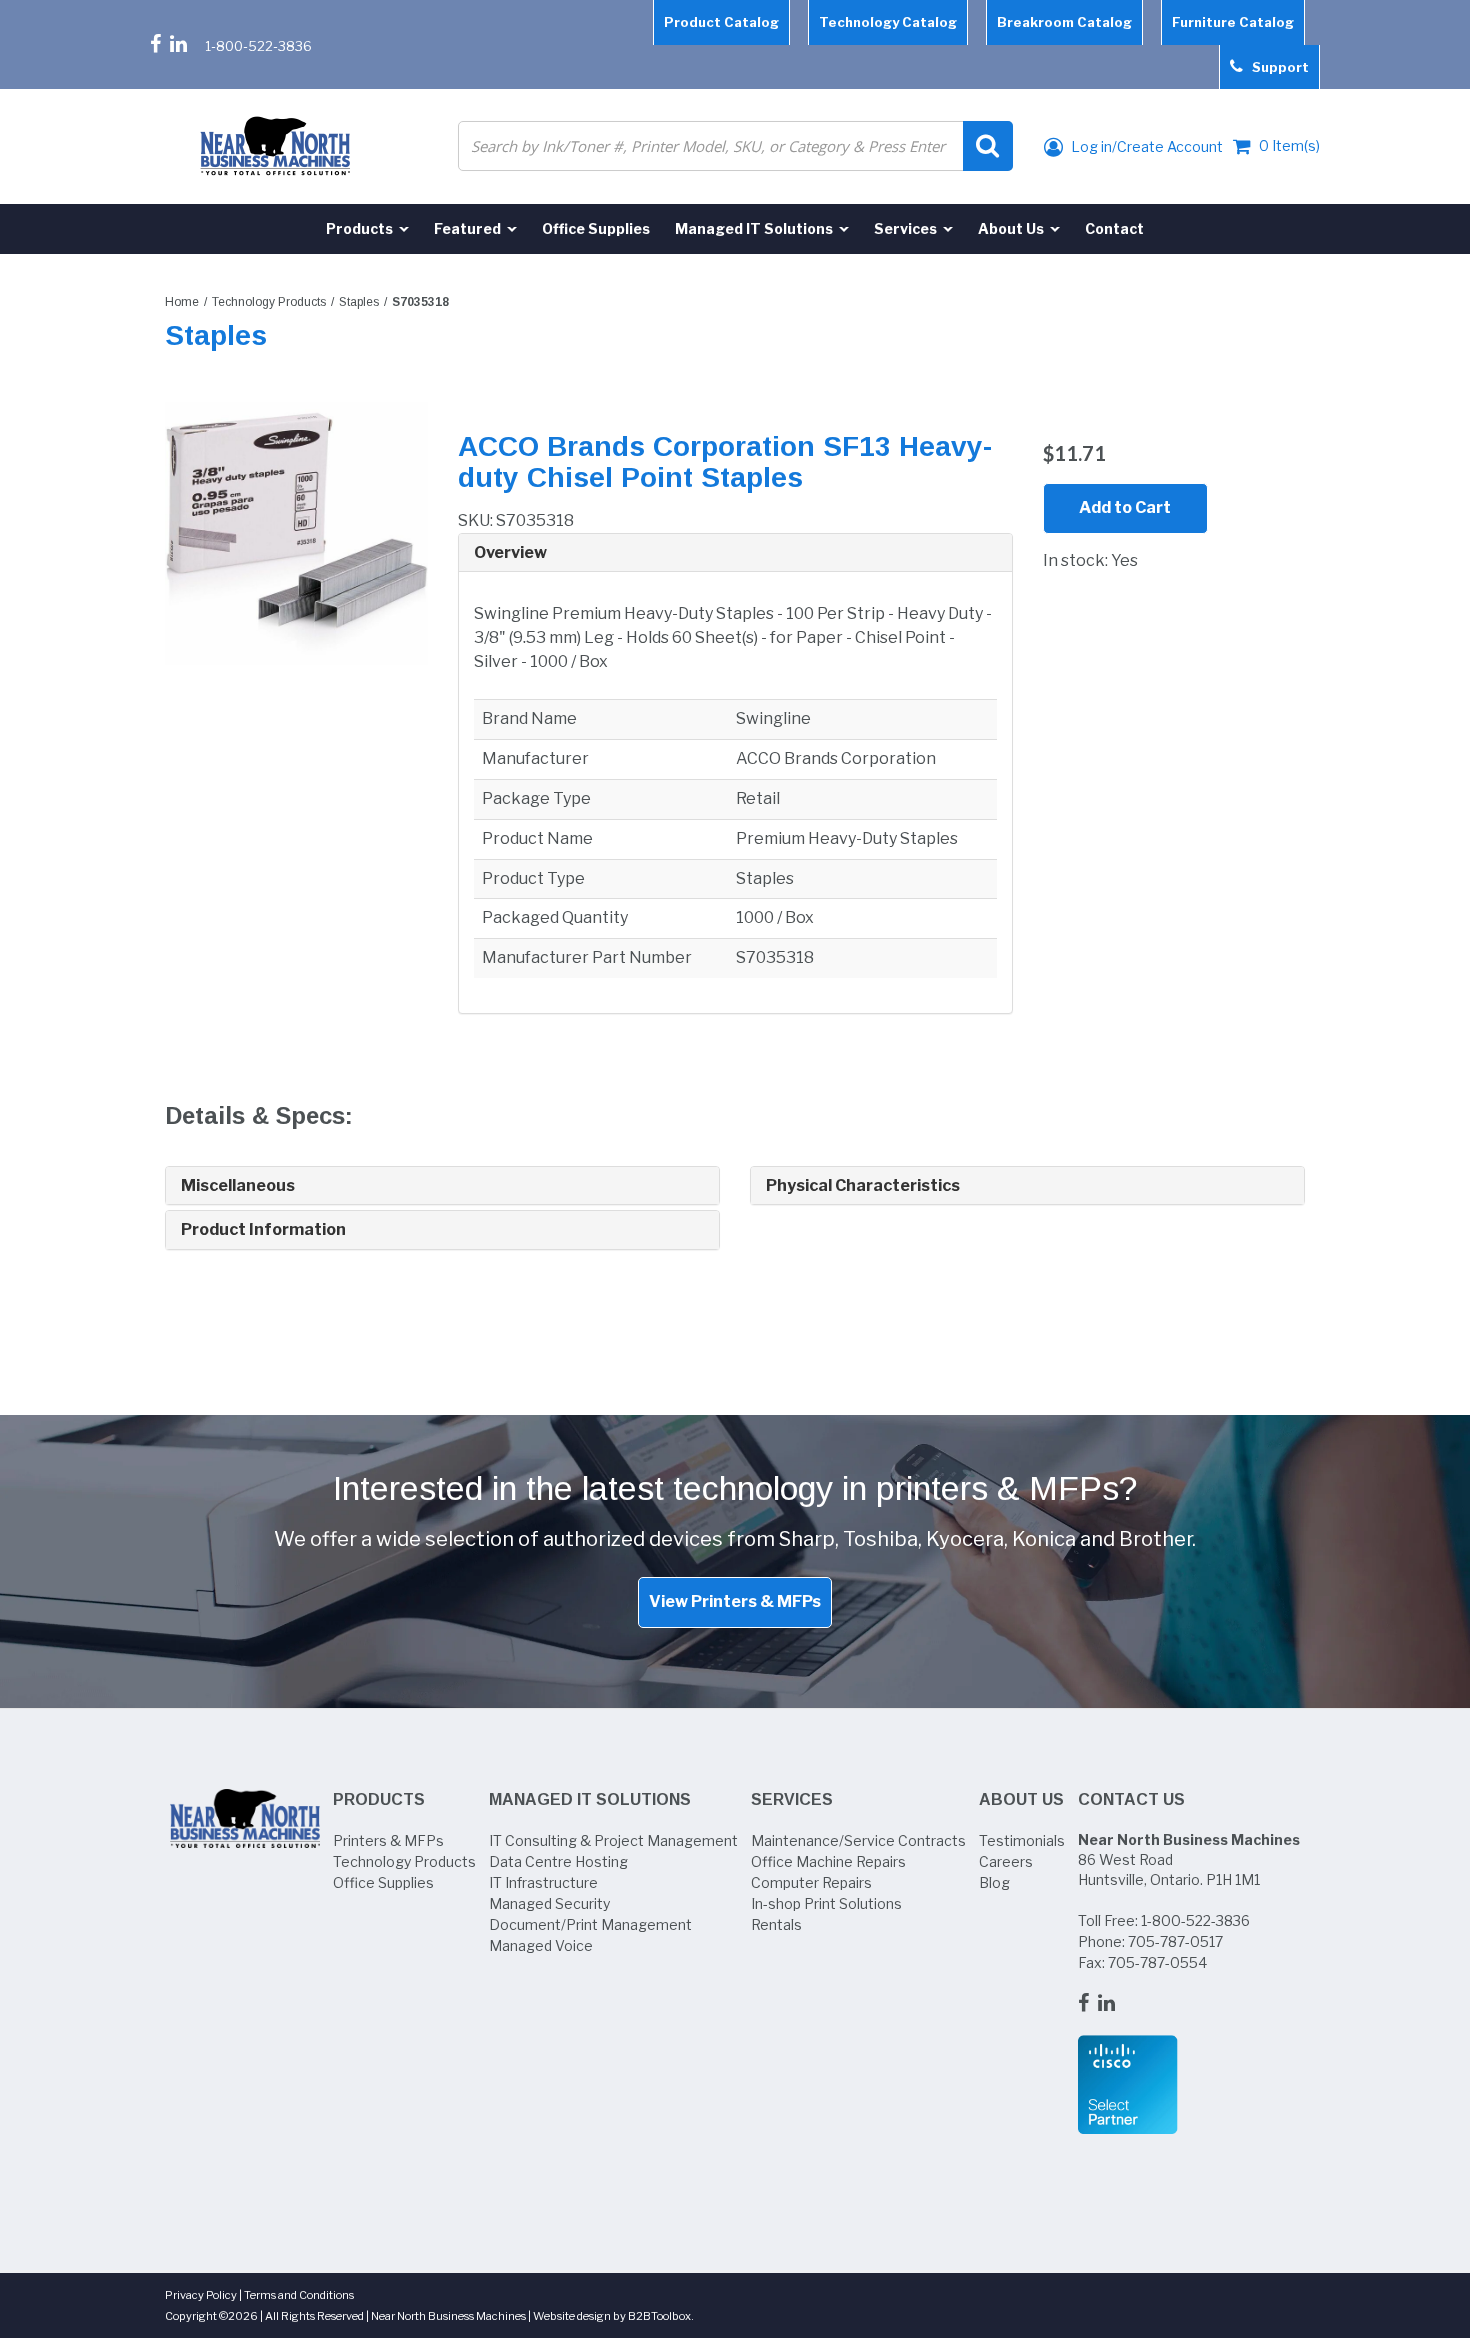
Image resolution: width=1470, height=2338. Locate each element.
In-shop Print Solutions (826, 1903)
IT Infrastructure (543, 1882)
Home (182, 302)
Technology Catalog (888, 22)
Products (379, 1799)
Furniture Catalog (1233, 22)
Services (792, 1799)
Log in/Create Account (1145, 146)
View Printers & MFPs (735, 1601)
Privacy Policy (201, 2295)
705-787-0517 (1175, 1941)
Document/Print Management (590, 1924)
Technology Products (269, 302)
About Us (1021, 1799)
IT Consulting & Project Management (613, 1840)
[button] (735, 553)
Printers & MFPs (388, 1840)
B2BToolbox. (661, 2316)
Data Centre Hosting (558, 1861)
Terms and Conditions (299, 2295)
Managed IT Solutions (590, 1799)
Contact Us (1131, 1799)
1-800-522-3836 (258, 46)
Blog (994, 1882)
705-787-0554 (1157, 1962)
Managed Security (549, 1903)
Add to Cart (1125, 507)
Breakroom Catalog (1064, 22)
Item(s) (1289, 145)
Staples (359, 302)
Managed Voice (541, 1945)
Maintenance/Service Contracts (858, 1840)
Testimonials (1022, 1840)
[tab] (735, 553)
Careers (1006, 1861)
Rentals (776, 1924)
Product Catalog (721, 22)
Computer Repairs (811, 1882)
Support (1276, 67)
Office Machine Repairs (828, 1861)
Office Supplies (383, 1882)
